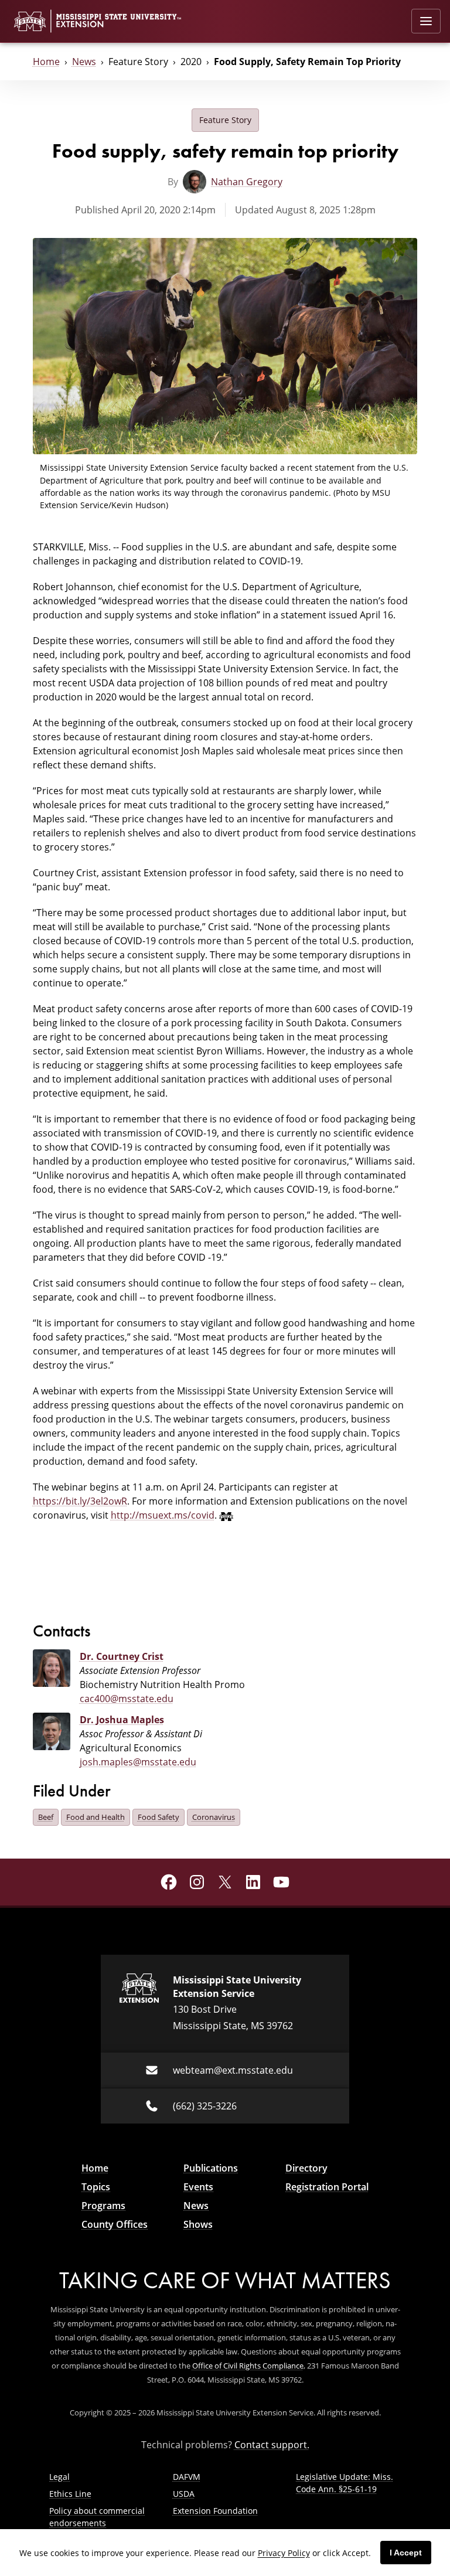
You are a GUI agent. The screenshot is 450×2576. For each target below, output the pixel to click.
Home (46, 62)
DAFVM (187, 2477)
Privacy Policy (284, 2553)
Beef (46, 1817)
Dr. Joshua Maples (122, 1720)
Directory (306, 2168)
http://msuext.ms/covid (163, 1515)
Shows (198, 2224)
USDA (184, 2494)
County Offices (115, 2224)
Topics (96, 2187)
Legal (59, 2477)
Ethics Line (70, 2494)
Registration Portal (327, 2187)
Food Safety (158, 1817)
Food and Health (96, 1817)
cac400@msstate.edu (127, 1699)
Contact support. (272, 2445)
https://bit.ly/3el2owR (80, 1501)
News (84, 62)
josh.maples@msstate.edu (138, 1762)
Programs (103, 2206)
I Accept (406, 2553)
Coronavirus (214, 1817)
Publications (211, 2168)
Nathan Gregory (247, 182)
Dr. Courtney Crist (122, 1656)
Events (198, 2187)
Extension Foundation (215, 2511)
